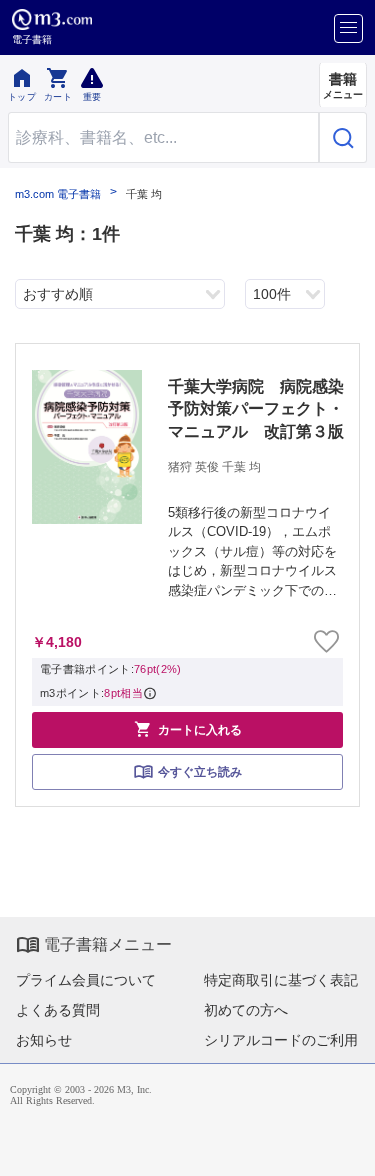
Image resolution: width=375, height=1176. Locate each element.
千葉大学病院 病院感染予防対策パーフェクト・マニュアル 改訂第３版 (256, 409)
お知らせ (44, 1040)
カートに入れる (188, 729)
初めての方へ (246, 1010)
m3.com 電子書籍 (58, 194)
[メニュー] (348, 28)
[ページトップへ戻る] (346, 1147)
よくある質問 (58, 1010)
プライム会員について (86, 980)
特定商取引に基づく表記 (281, 980)
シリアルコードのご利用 (281, 1040)
